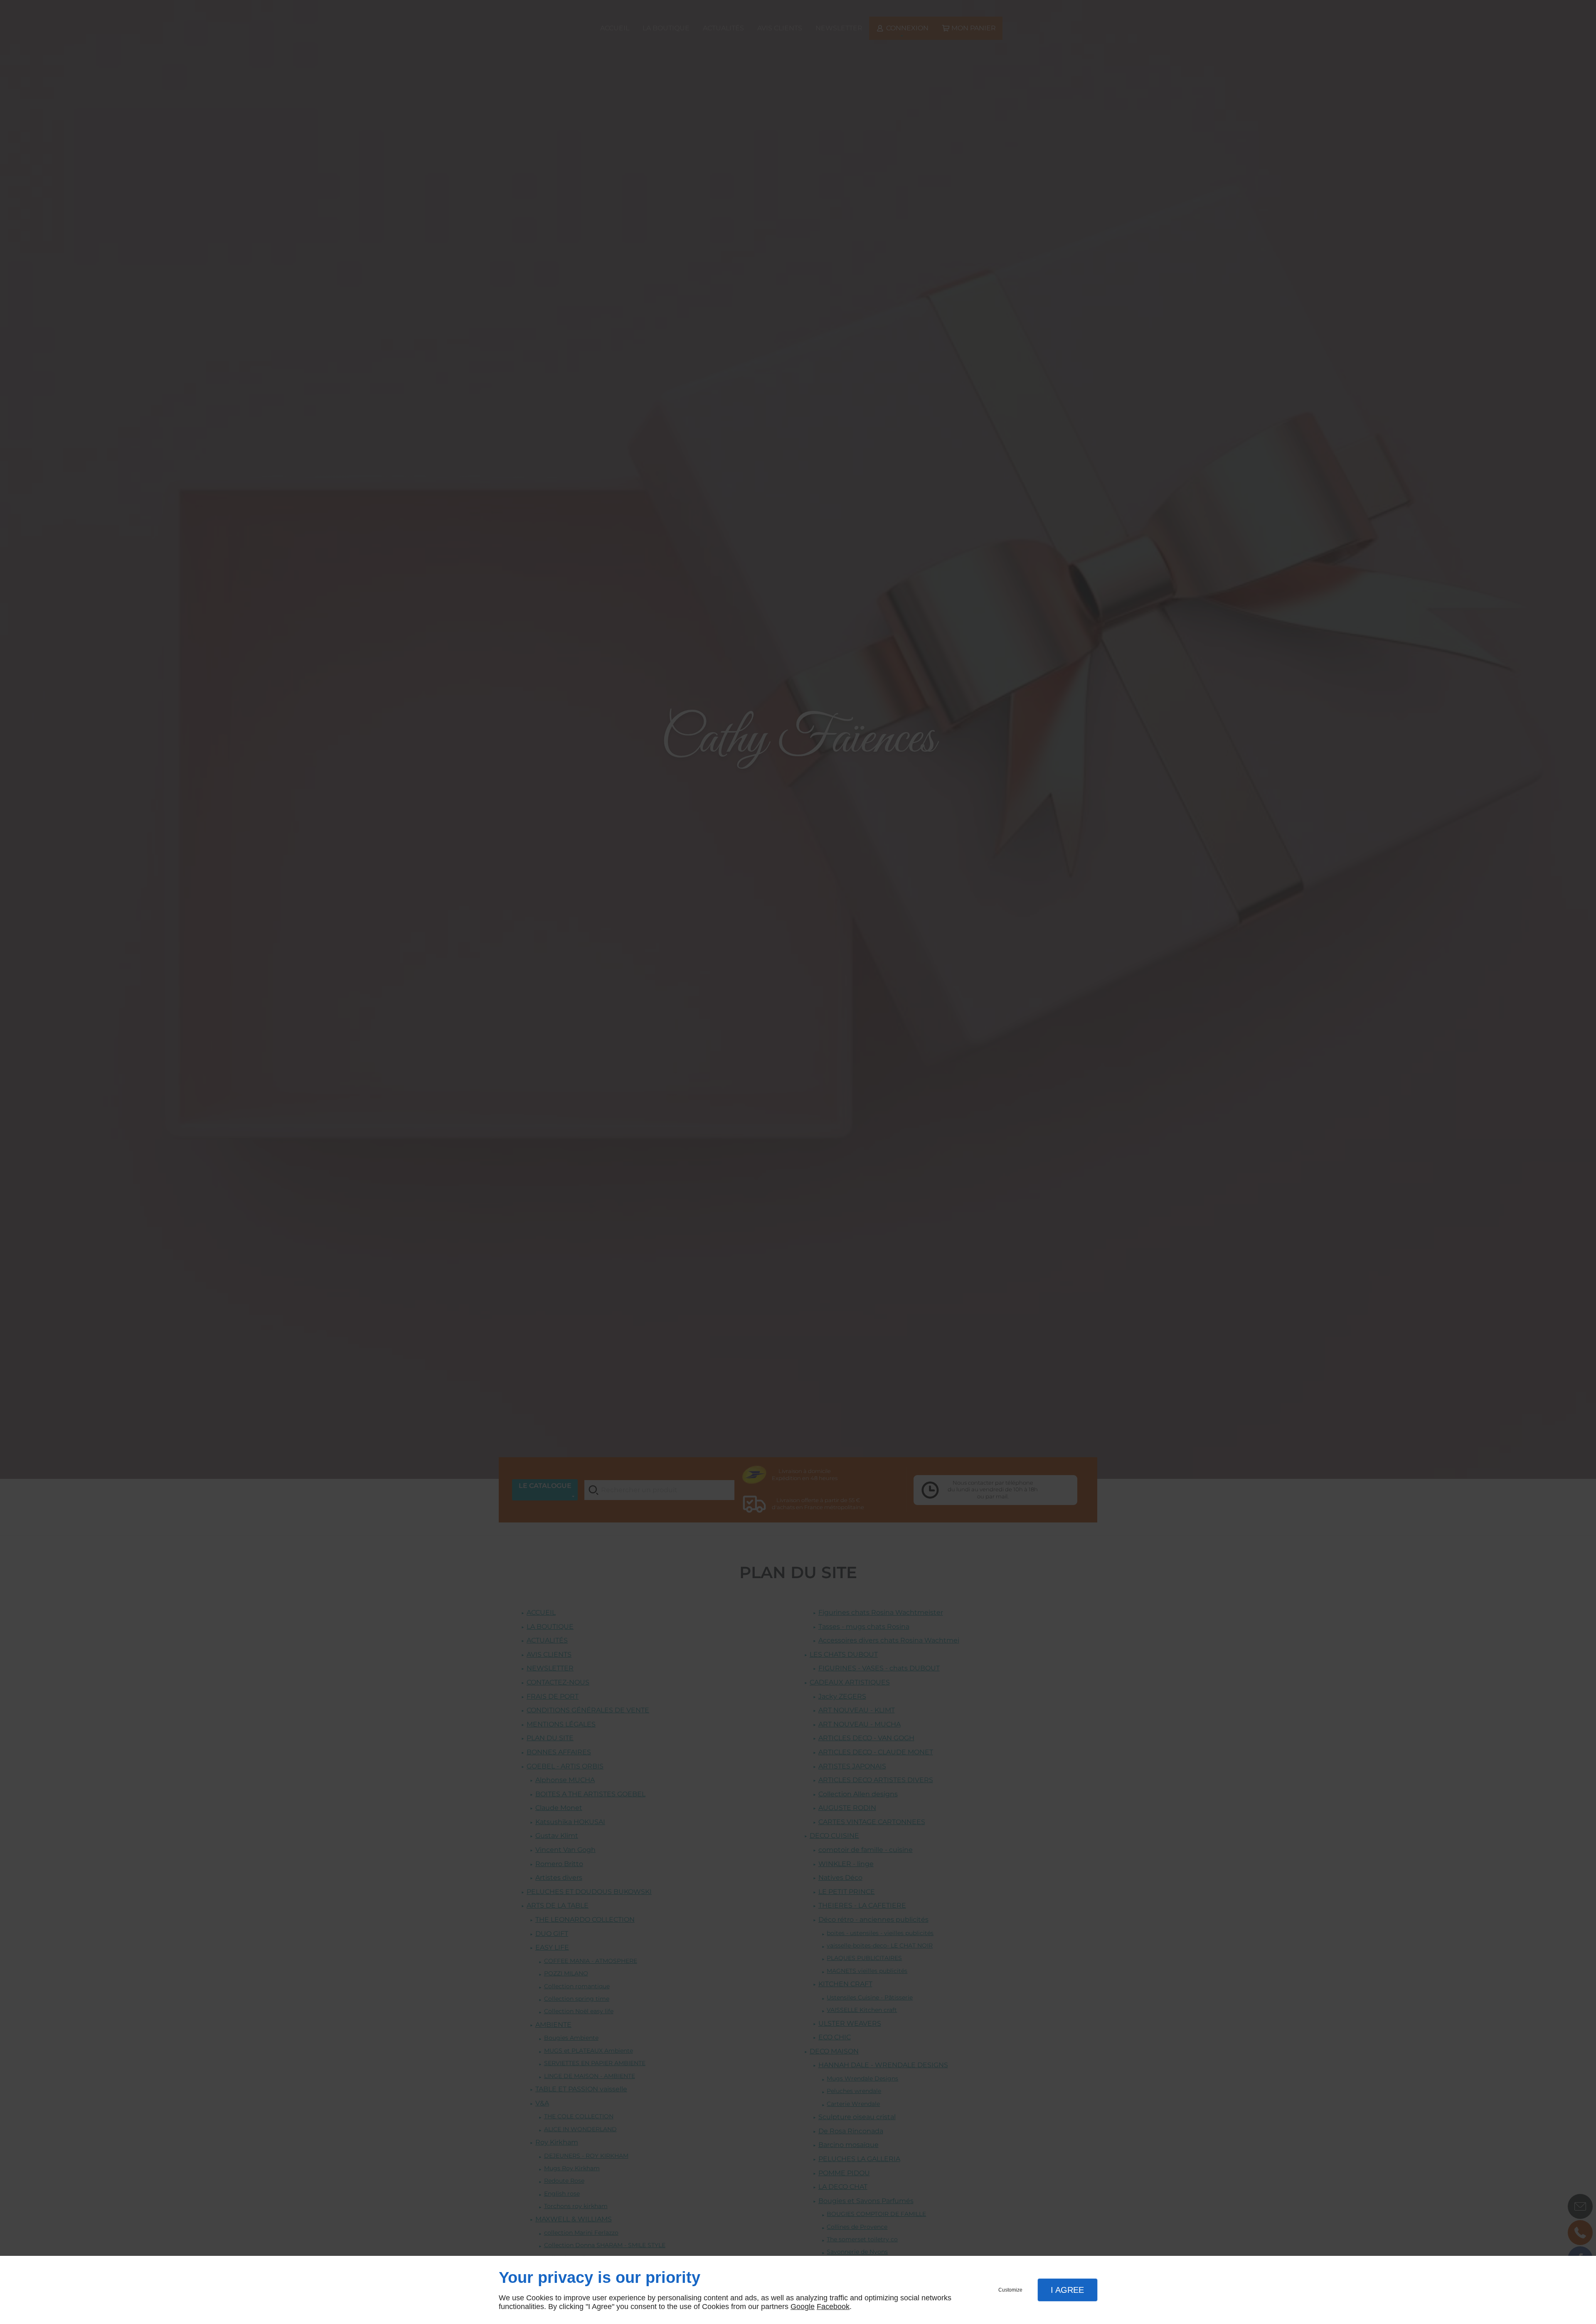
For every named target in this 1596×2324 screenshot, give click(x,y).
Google (803, 2307)
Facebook (833, 2307)
